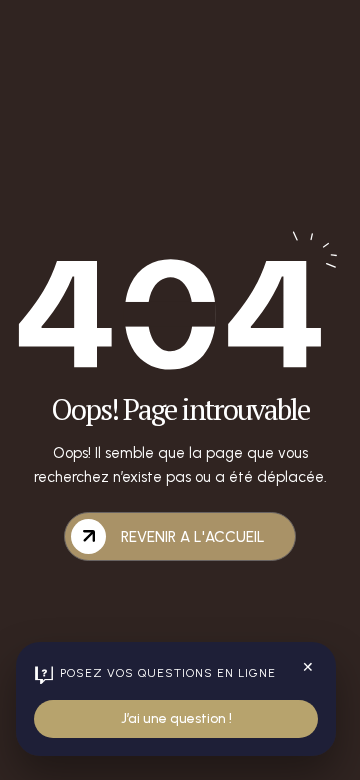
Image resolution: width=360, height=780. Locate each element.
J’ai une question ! (176, 718)
